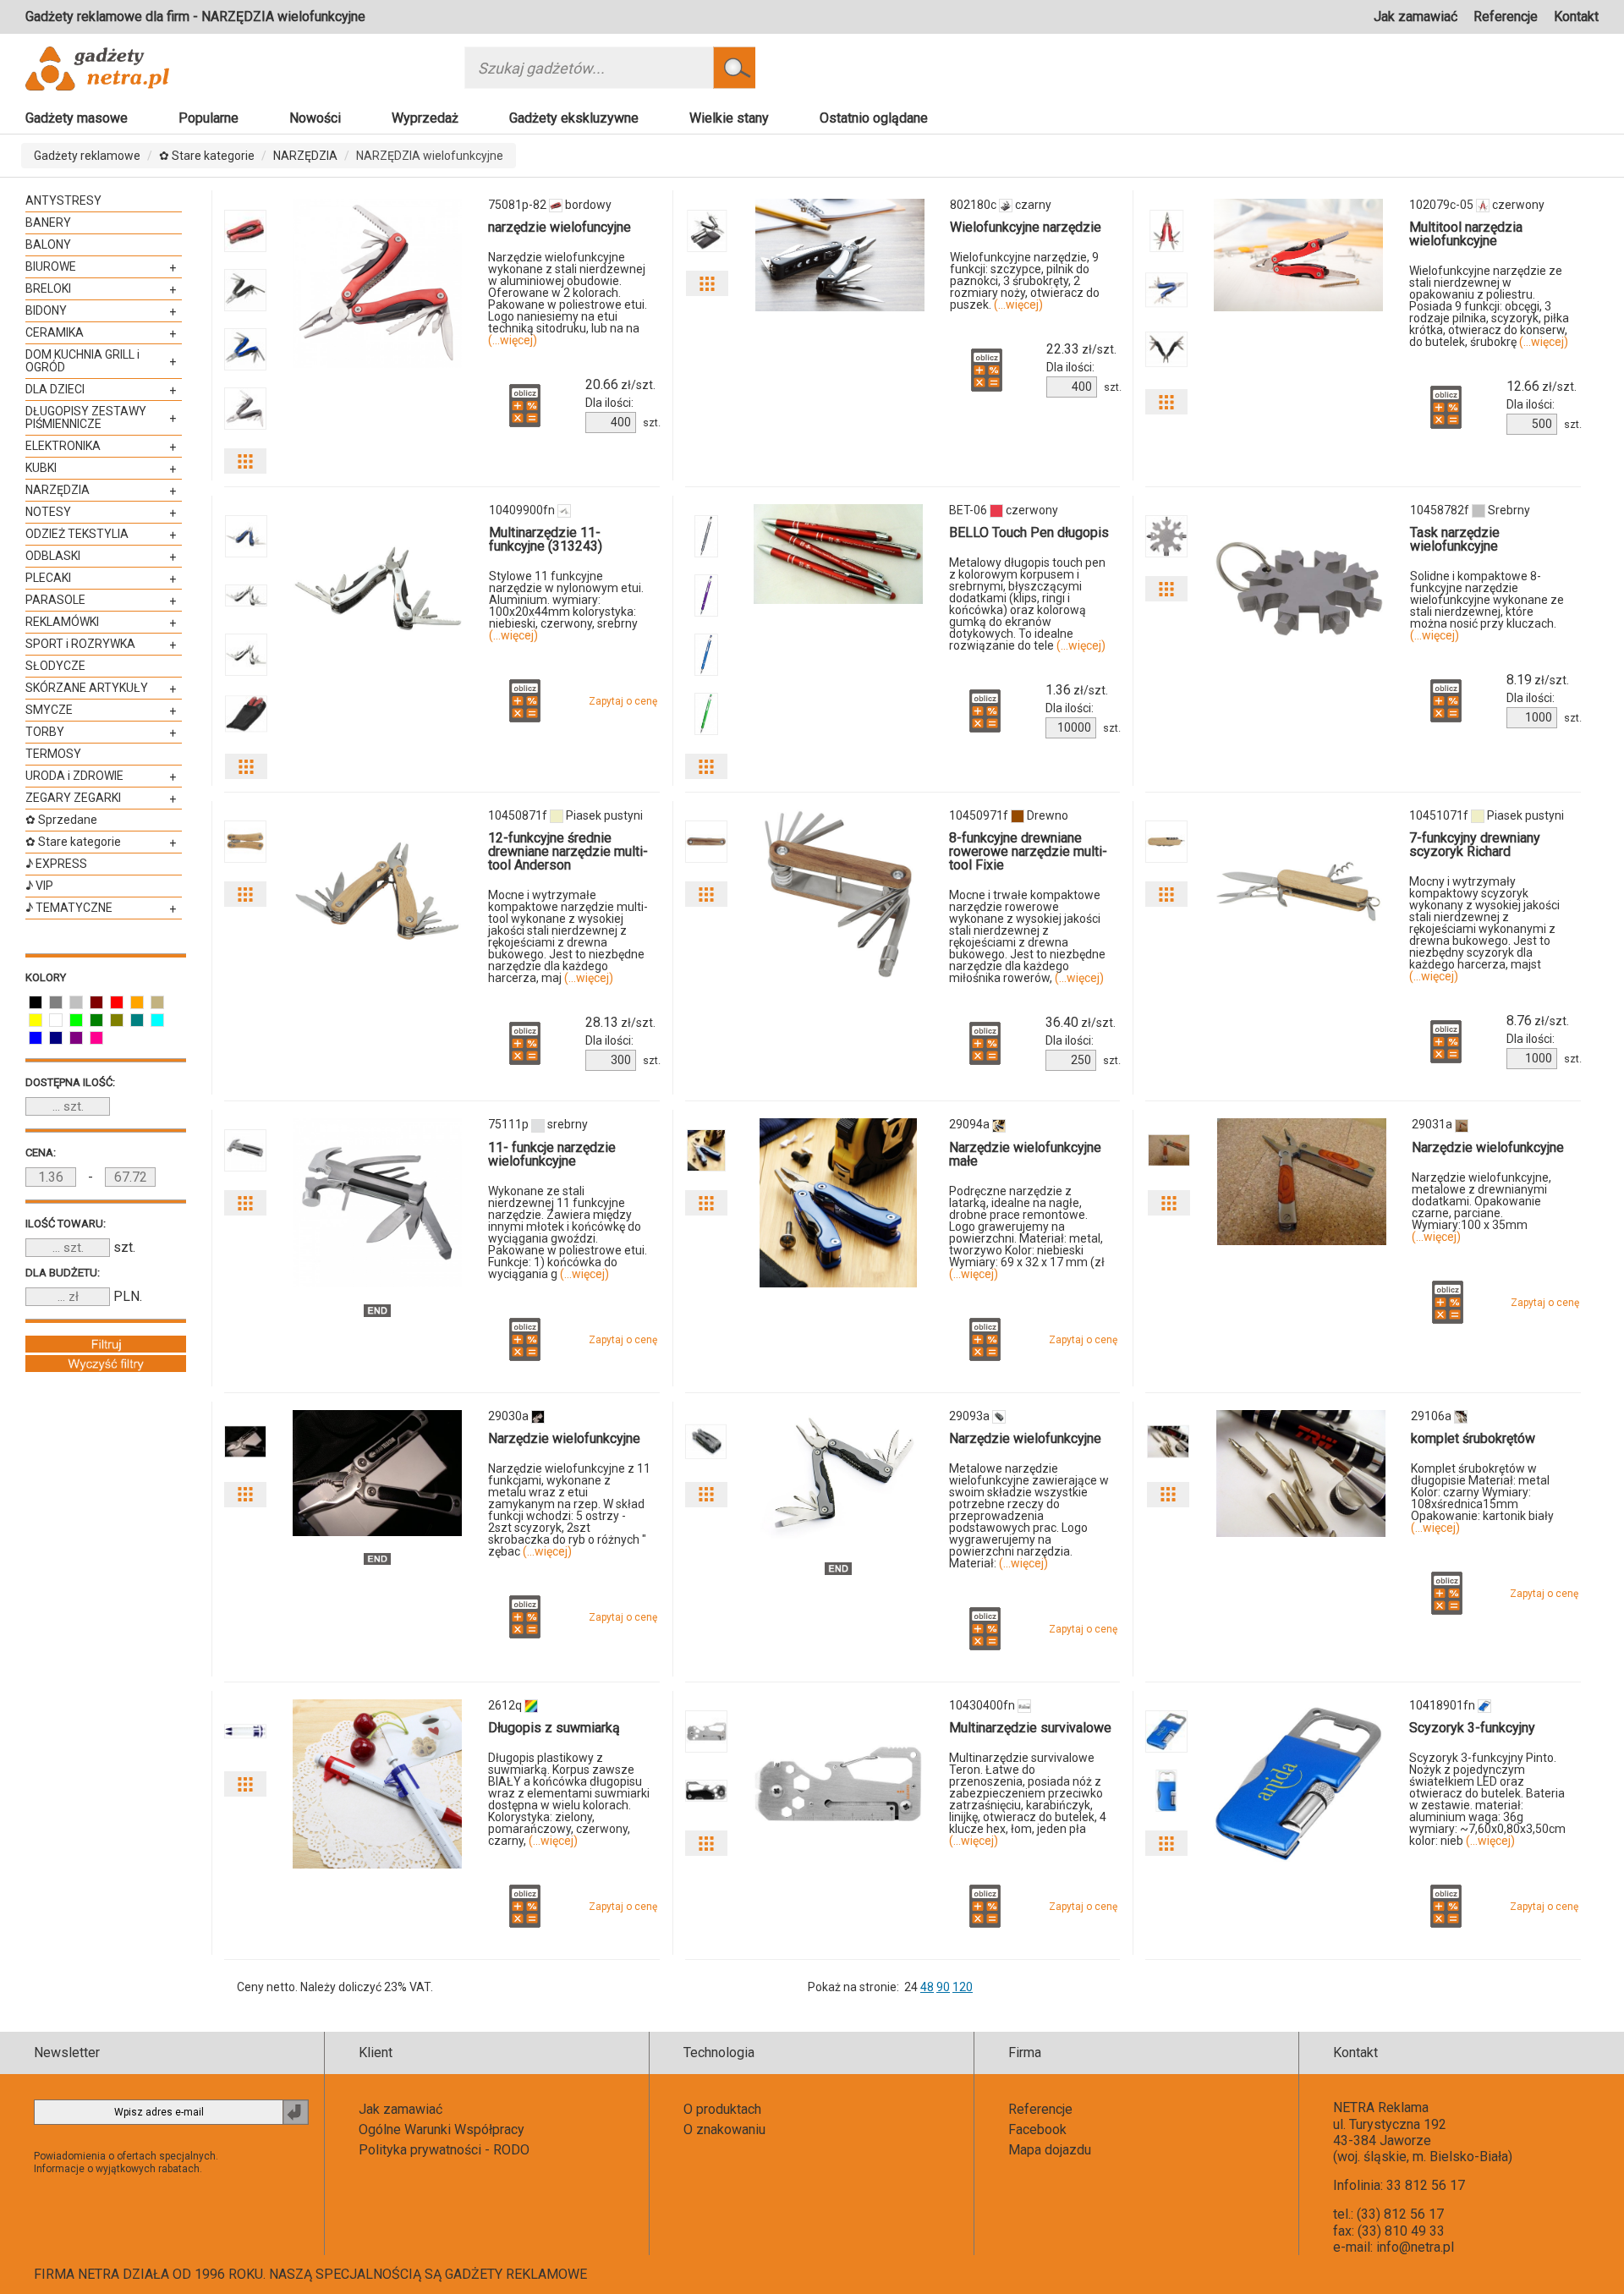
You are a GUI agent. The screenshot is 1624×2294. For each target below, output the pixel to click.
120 (963, 1987)
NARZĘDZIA (305, 156)
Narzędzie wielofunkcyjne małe (1025, 1154)
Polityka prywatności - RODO (444, 2150)
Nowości (315, 118)
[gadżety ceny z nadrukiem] (377, 283)
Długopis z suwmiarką (554, 1728)
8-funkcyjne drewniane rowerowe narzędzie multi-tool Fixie (1028, 851)
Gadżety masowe (77, 118)
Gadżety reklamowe (87, 156)
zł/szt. (620, 385)
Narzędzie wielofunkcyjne (1488, 1147)
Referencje (1506, 16)
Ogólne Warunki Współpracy (442, 2129)
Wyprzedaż (425, 118)
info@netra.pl (1415, 2247)
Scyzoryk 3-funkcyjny (1472, 1728)
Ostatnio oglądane (874, 118)
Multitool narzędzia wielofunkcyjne (1466, 234)
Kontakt (1576, 16)
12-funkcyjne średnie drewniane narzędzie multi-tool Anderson (568, 851)
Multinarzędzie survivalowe (1030, 1728)
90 (943, 1987)
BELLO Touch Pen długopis (1029, 532)
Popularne (208, 118)
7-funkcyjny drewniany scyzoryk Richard (1475, 845)
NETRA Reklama (1381, 2107)
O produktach (722, 2109)
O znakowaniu (724, 2129)
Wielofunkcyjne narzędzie (1026, 227)
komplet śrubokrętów (1473, 1438)
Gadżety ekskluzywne (574, 118)
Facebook (1037, 2129)
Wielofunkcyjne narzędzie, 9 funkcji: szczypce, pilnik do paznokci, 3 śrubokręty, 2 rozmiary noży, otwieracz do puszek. (1025, 281)
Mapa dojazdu (1050, 2150)
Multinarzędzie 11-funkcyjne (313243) (546, 539)
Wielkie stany (729, 118)
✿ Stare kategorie (207, 156)
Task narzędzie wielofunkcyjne (1455, 539)
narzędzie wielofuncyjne (560, 227)
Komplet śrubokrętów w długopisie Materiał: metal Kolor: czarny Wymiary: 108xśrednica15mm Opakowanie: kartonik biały (1482, 1498)
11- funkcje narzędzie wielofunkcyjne (552, 1154)
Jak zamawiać (1416, 16)
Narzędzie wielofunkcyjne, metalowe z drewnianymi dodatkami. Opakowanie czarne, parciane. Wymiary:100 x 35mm (1481, 1207)
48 (927, 1987)
